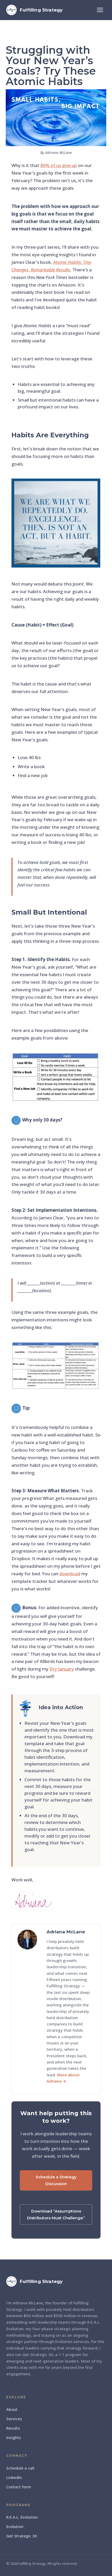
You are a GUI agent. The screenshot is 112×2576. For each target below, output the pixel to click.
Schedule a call (20, 2468)
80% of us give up (59, 165)
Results (13, 2428)
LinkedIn (14, 2477)
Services (14, 2419)
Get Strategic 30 (22, 2536)
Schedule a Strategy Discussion (56, 2180)
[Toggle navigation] (100, 10)
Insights (14, 2437)
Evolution (15, 2526)
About (12, 2409)
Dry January (62, 1669)
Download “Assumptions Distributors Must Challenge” (56, 2214)
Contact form (19, 2487)
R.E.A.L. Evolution (22, 2517)
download (70, 1574)
